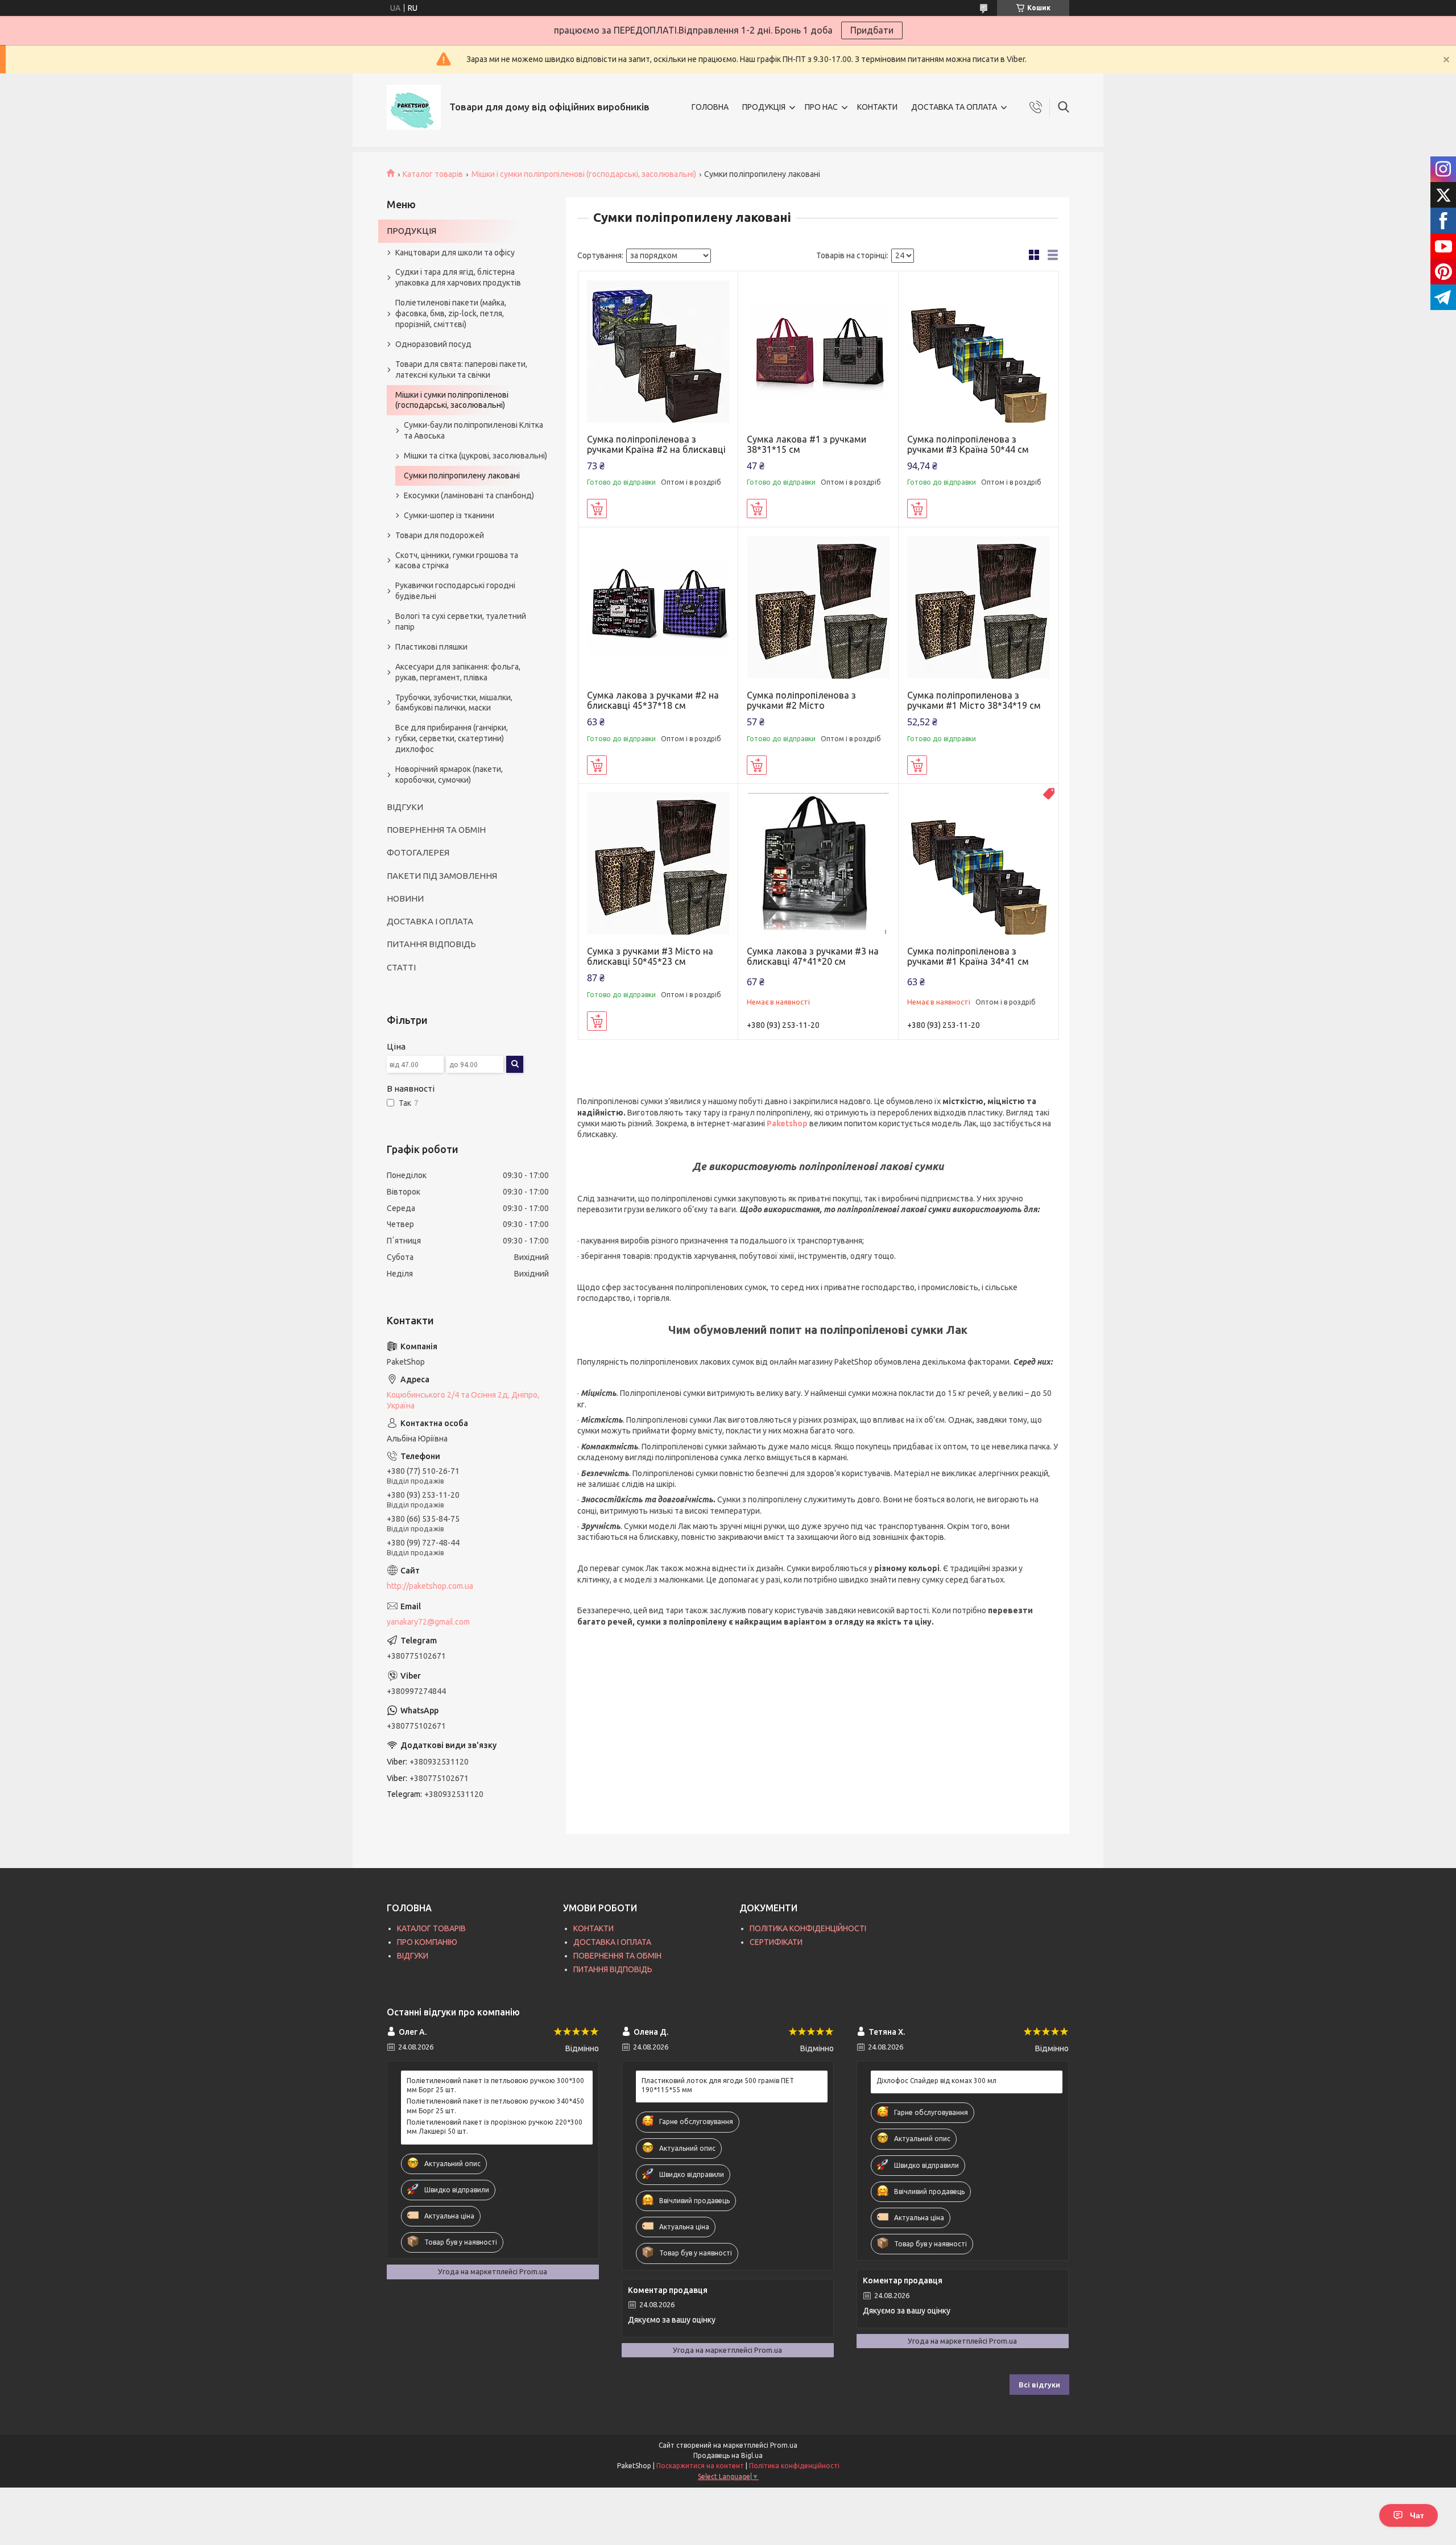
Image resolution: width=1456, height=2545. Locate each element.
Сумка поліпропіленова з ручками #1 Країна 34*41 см (968, 956)
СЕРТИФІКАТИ (776, 1942)
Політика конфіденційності (794, 2466)
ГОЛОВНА (710, 107)
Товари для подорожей (440, 535)
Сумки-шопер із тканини (449, 515)
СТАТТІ (401, 967)
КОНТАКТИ (877, 107)
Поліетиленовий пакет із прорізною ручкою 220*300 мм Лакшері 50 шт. (495, 2127)
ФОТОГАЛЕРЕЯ (418, 852)
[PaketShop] (414, 107)
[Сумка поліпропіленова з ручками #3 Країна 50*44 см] (979, 351)
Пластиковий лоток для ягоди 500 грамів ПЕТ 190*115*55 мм (718, 2085)
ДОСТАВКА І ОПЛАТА (430, 921)
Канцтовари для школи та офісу (455, 253)
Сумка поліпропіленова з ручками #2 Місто (801, 700)
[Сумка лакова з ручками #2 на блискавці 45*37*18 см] (658, 607)
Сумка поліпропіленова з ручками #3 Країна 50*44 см (968, 444)
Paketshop (787, 1123)
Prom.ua (784, 2445)
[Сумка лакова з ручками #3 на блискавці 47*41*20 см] (818, 864)
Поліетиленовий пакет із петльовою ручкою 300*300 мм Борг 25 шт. (495, 2085)
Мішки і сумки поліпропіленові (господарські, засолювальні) (584, 174)
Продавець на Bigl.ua (728, 2455)
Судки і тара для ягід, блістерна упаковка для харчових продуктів (458, 277)
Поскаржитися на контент (700, 2466)
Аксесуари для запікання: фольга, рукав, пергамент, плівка (458, 672)
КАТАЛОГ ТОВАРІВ (431, 1928)
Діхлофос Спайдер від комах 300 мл (936, 2081)
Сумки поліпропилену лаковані (462, 476)
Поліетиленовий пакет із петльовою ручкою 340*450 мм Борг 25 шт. (495, 2106)
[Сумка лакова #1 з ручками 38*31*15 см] (818, 351)
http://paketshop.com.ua (430, 1586)
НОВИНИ (405, 898)
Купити (597, 509)
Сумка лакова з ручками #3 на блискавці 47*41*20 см (813, 956)
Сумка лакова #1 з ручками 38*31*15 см (806, 444)
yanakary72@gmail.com (428, 1622)
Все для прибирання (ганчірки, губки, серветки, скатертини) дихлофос (452, 738)
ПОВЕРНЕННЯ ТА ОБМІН (436, 830)
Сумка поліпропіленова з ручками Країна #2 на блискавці (656, 444)
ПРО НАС (821, 107)
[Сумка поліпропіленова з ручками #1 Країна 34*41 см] (979, 864)
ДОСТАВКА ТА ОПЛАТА (954, 107)
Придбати (872, 30)
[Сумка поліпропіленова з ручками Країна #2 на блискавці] (658, 351)
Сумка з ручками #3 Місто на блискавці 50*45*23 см (650, 956)
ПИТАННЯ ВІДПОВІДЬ (431, 944)
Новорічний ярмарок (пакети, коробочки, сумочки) (449, 774)
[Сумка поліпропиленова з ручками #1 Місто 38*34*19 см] (979, 607)
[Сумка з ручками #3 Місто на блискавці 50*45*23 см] (658, 864)
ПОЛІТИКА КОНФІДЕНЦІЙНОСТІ (808, 1928)
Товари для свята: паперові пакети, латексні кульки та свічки (461, 369)
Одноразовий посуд (433, 344)
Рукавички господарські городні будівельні (455, 591)
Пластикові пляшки (431, 647)
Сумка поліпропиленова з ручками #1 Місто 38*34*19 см (974, 700)
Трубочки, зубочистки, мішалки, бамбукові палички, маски (454, 703)
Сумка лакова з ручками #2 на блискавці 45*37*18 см (653, 700)
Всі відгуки (1039, 2385)
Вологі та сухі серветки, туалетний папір (461, 621)
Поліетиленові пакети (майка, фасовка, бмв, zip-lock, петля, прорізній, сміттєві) (451, 313)
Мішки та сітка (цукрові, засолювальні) (475, 456)
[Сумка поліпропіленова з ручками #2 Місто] (818, 607)
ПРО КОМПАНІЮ (427, 1942)
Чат (1417, 2515)
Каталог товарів (433, 174)
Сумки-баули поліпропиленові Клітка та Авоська (473, 430)
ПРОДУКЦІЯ (764, 107)
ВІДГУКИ (405, 807)
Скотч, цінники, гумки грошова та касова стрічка (457, 561)
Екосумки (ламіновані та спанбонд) (469, 495)
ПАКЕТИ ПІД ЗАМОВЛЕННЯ (442, 876)
